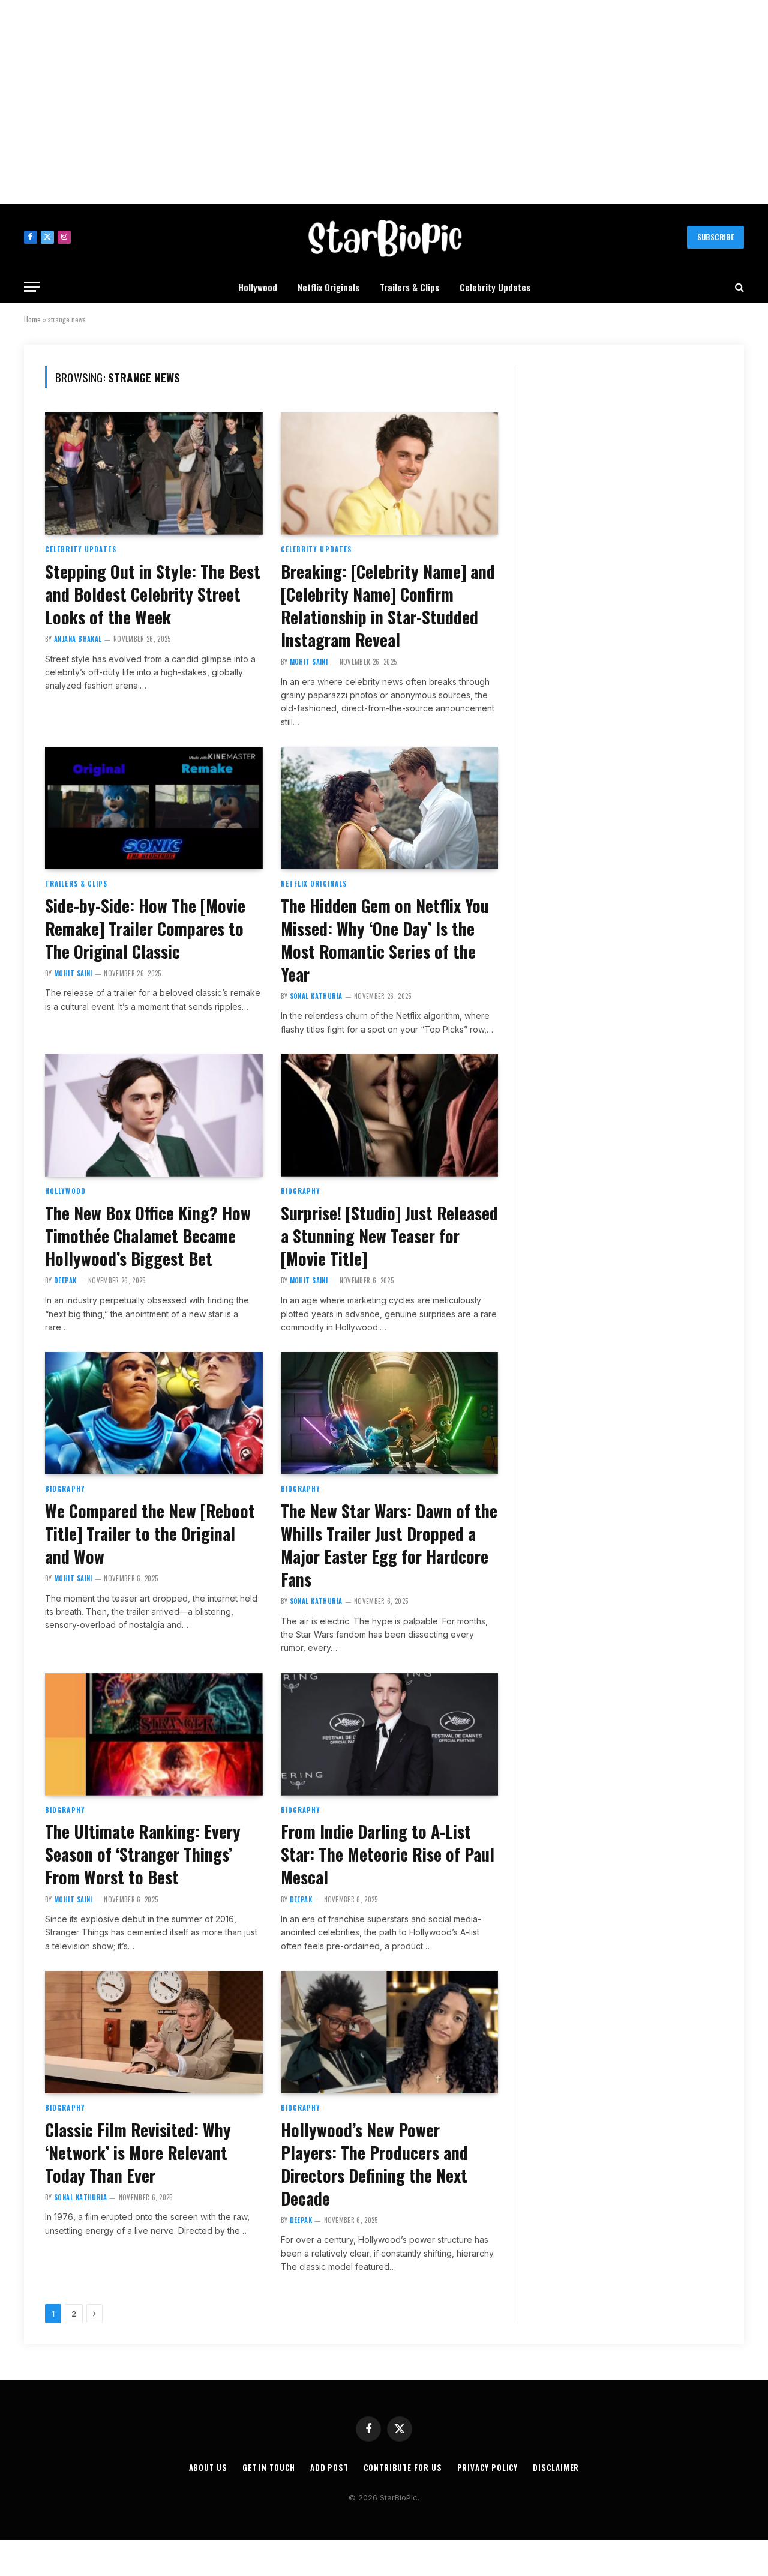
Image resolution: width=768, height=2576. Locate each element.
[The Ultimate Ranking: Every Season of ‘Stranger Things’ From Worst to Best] (154, 1734)
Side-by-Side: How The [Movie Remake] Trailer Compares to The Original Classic (145, 929)
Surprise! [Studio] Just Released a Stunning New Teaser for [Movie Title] (389, 1236)
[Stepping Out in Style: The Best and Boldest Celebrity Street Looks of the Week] (154, 474)
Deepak (65, 1280)
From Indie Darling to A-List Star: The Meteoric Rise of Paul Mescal (388, 1854)
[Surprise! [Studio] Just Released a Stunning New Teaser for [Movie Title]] (390, 1115)
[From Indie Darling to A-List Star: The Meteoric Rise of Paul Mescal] (390, 1734)
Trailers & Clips (409, 287)
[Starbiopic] (384, 237)
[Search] (738, 287)
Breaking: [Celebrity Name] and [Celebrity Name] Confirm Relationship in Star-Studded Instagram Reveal (388, 606)
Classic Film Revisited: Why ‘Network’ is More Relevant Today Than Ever (138, 2153)
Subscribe (715, 237)
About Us (208, 2467)
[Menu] (32, 287)
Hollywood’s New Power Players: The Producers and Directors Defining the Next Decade (374, 2164)
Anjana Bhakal (78, 639)
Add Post (329, 2467)
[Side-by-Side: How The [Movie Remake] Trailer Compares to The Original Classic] (154, 808)
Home (32, 319)
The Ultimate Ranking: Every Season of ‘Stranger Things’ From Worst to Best (143, 1854)
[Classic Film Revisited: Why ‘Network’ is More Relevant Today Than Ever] (154, 2032)
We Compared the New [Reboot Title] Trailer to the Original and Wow (150, 1534)
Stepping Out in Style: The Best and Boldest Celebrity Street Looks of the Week (153, 594)
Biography (301, 1191)
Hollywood (258, 287)
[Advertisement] (384, 102)
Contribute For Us (403, 2467)
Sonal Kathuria (316, 996)
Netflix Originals (328, 287)
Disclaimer (556, 2467)
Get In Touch (269, 2467)
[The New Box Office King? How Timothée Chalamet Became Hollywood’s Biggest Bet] (154, 1115)
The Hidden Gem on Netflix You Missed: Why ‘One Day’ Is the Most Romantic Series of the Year (385, 940)
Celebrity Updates (495, 287)
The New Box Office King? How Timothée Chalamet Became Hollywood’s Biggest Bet (148, 1236)
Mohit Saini (309, 662)
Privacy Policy (488, 2467)
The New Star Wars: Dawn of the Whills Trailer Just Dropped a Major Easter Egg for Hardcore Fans (389, 1545)
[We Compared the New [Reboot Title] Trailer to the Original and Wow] (154, 1413)
